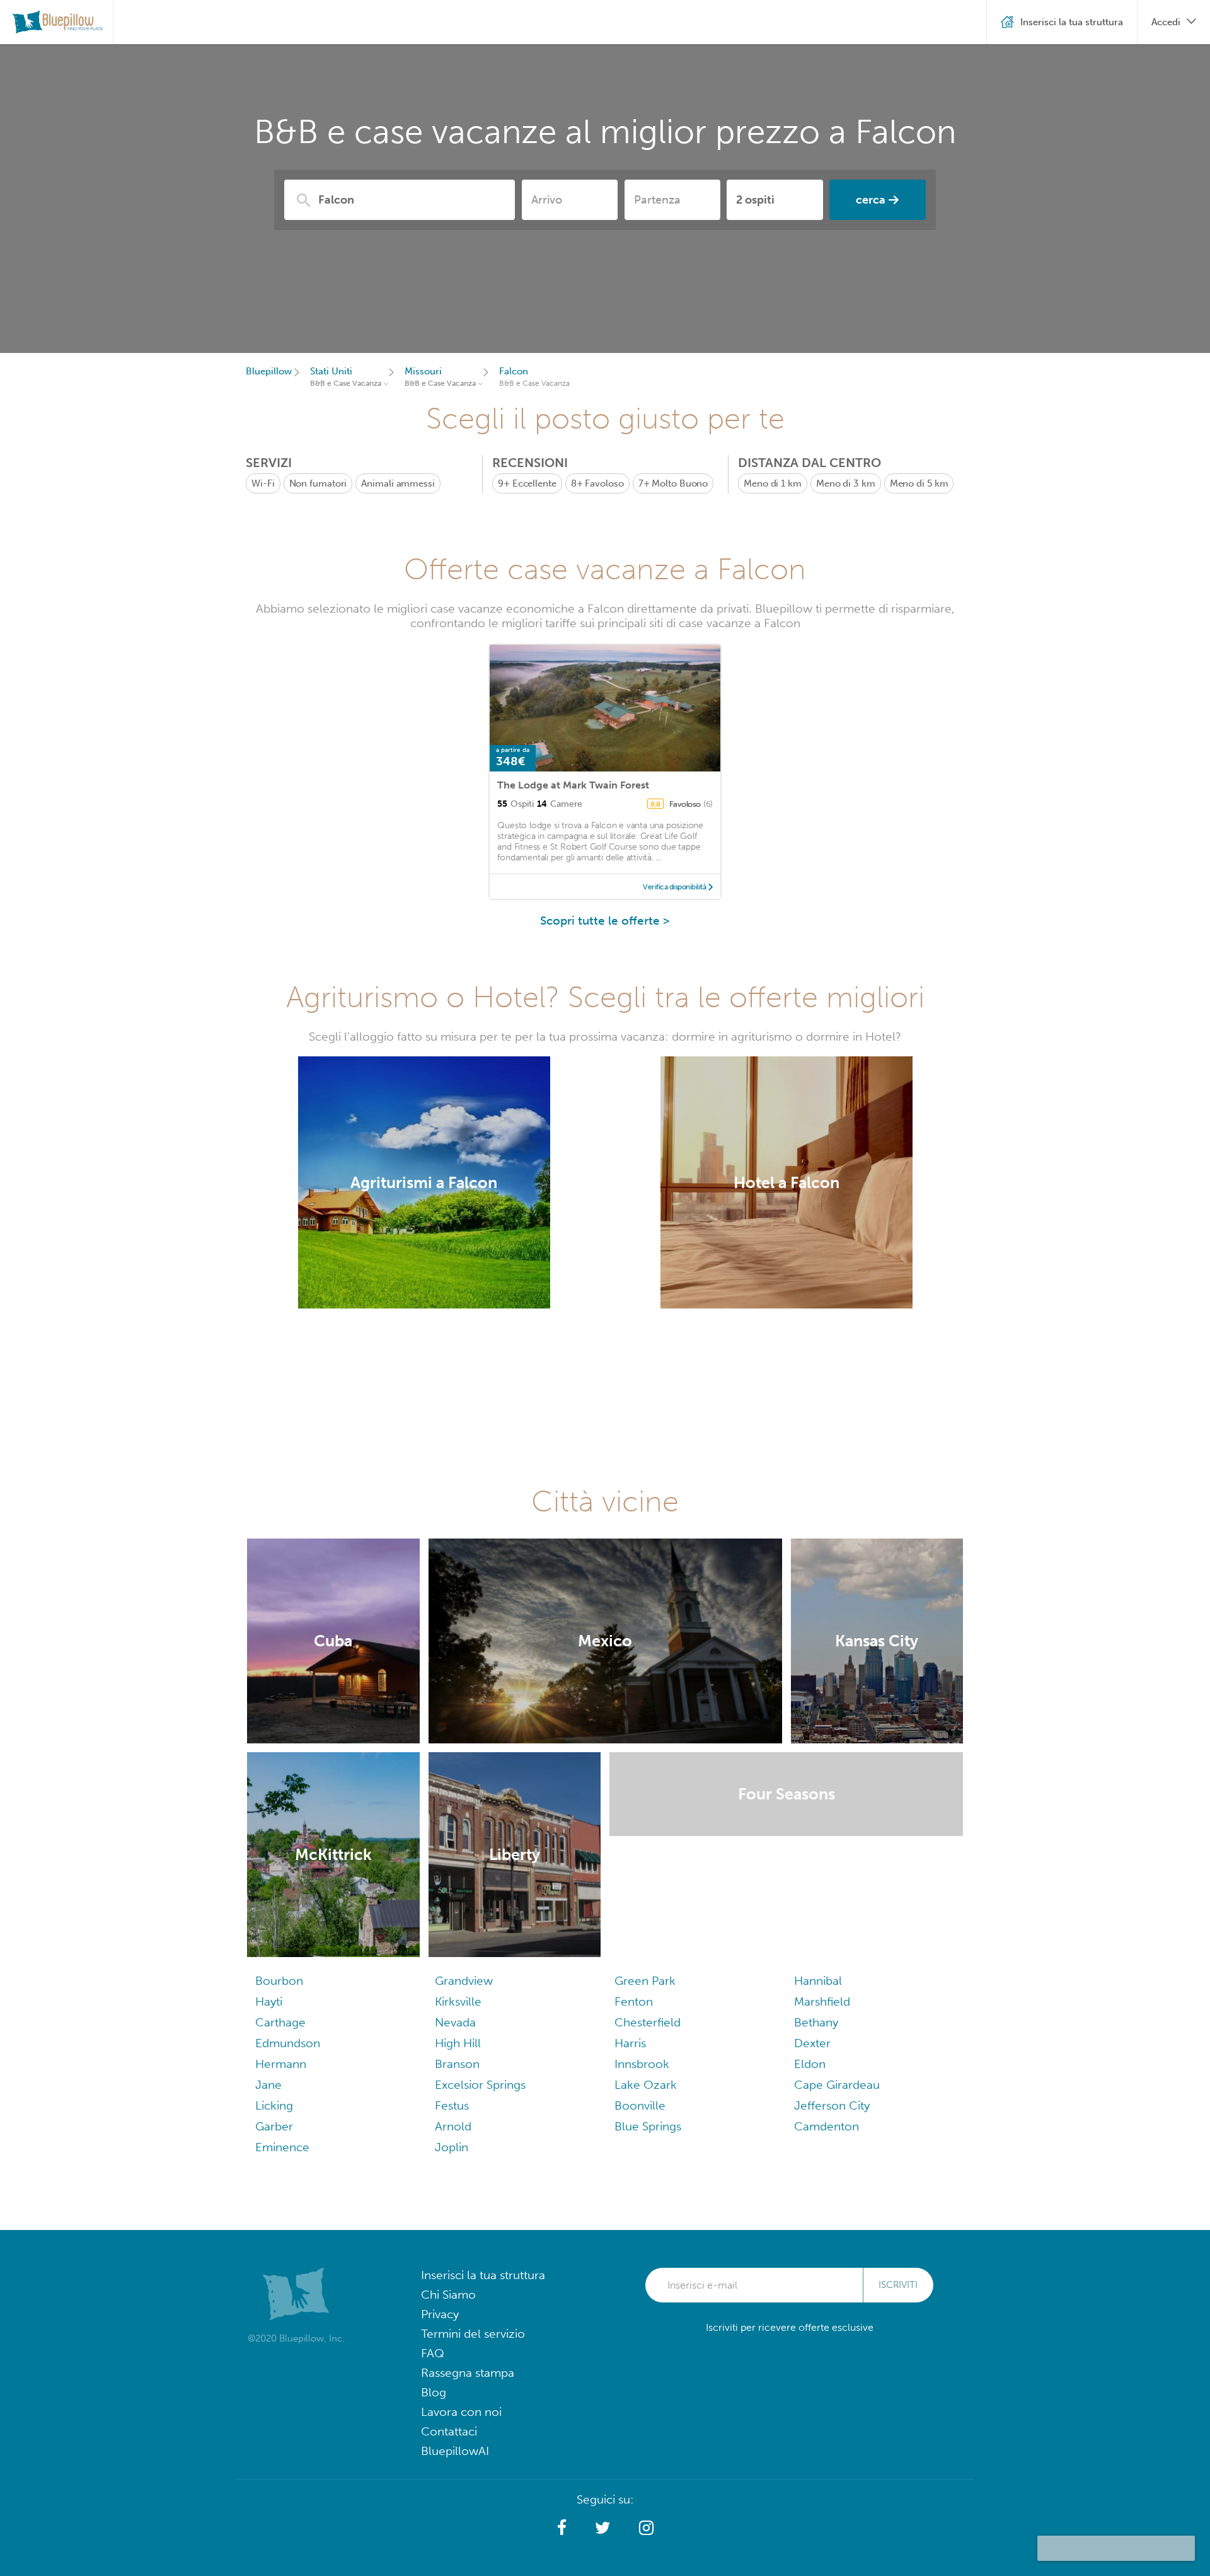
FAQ (433, 2353)
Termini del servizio (473, 2334)
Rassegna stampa (468, 2373)
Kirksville (458, 2001)
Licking (274, 2105)
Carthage (280, 2022)
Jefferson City (832, 2105)
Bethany (816, 2022)
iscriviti (898, 2285)
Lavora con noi (461, 2412)
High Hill (458, 2043)
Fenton (634, 2001)
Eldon (810, 2064)
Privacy (440, 2314)
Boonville (640, 2105)
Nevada (455, 2022)
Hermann (281, 2064)
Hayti (269, 2001)
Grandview (464, 1981)
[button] (562, 2528)
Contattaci (449, 2431)
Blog (434, 2392)
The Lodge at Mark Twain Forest (573, 785)
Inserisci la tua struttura (483, 2275)
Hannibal (818, 1981)
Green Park (645, 1981)
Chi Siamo (448, 2295)
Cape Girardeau (837, 2085)
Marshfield (822, 2001)
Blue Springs (648, 2126)
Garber (274, 2126)
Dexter (812, 2043)
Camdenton (827, 2126)
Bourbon (279, 1981)
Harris (630, 2043)
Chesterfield (648, 2022)
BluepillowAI (455, 2451)
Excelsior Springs (480, 2085)
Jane (268, 2085)
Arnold (453, 2126)
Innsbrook (642, 2064)
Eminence (282, 2147)
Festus (452, 2105)
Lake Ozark (646, 2085)
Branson (457, 2064)
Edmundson (288, 2043)
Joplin (452, 2147)
